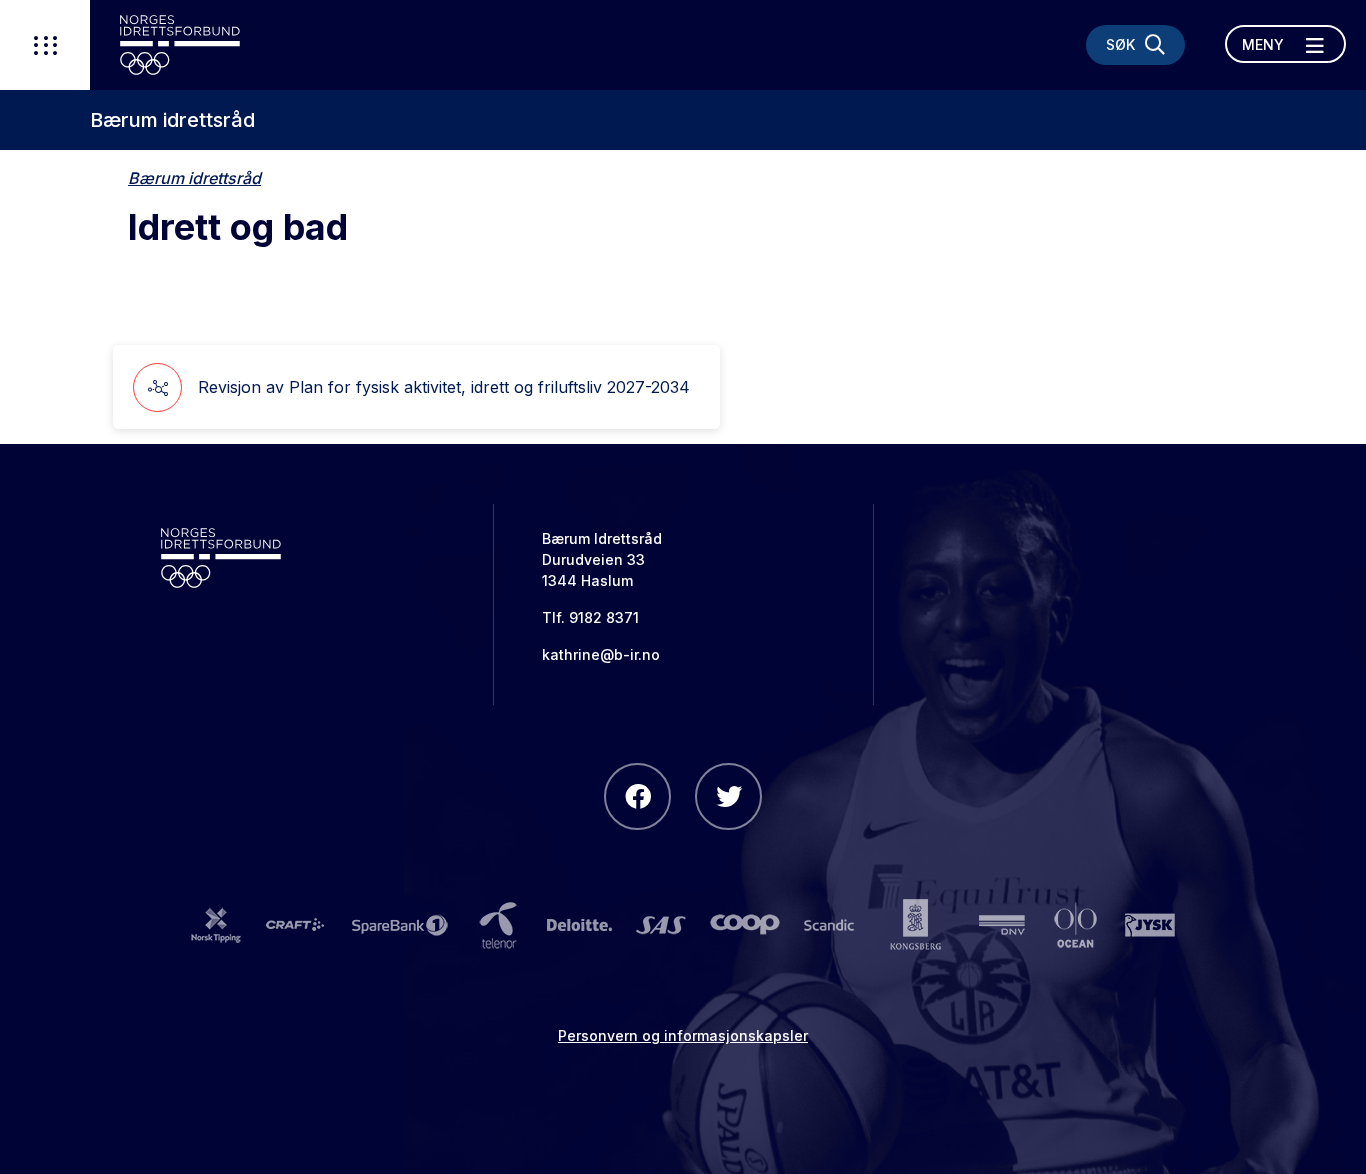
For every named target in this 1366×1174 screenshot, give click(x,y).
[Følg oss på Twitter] (728, 796)
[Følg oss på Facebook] (637, 796)
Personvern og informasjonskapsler (683, 1035)
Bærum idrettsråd (172, 120)
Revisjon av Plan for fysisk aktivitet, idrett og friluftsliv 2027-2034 (444, 387)
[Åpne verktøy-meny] (45, 45)
